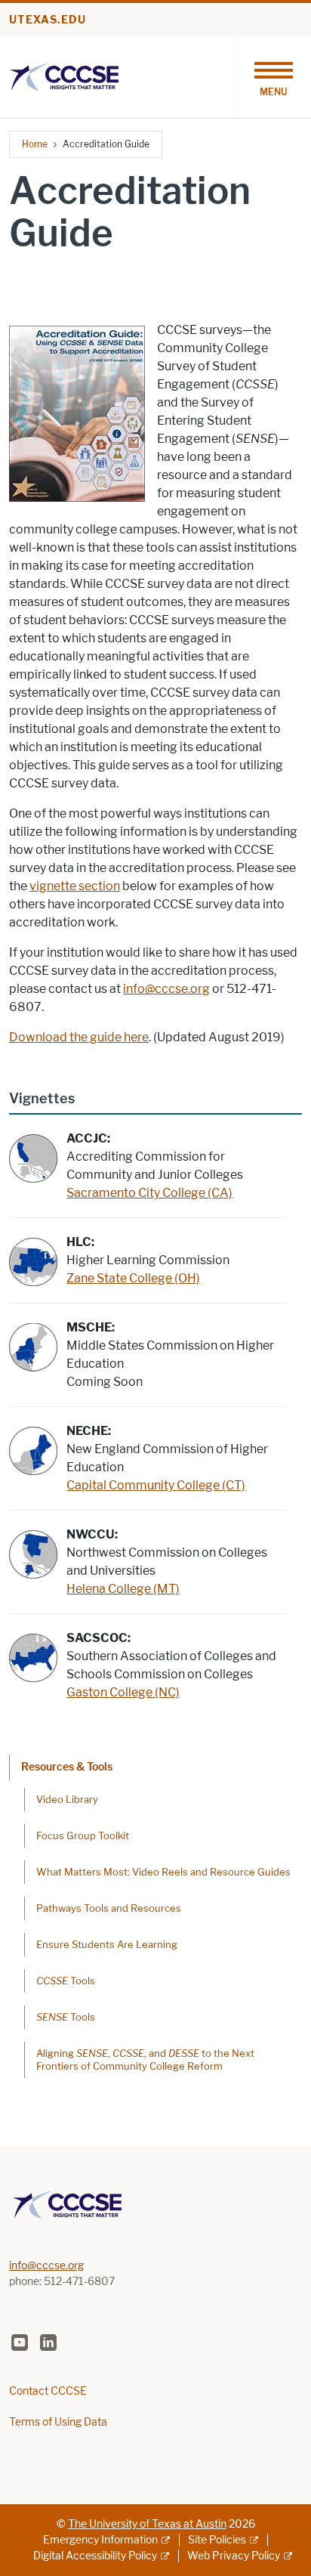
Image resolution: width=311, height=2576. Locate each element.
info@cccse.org (166, 989)
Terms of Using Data (58, 2422)
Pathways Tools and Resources (109, 1908)
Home (35, 144)
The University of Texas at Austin (147, 2524)
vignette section (75, 886)
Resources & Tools (67, 1767)
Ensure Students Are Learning (107, 1944)
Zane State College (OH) (133, 1278)
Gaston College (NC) (123, 1692)
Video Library (67, 1799)
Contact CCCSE (48, 2391)
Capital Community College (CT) (156, 1485)
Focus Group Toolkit (83, 1835)
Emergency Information (100, 2540)
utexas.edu (48, 20)
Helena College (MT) (123, 1589)
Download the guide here (79, 1037)
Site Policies (217, 2540)
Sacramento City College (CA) (149, 1193)
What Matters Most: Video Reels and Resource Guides (163, 1872)
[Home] (64, 76)
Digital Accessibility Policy (95, 2556)
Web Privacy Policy (234, 2556)
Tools (66, 1981)
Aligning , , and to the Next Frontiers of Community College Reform (145, 2060)
